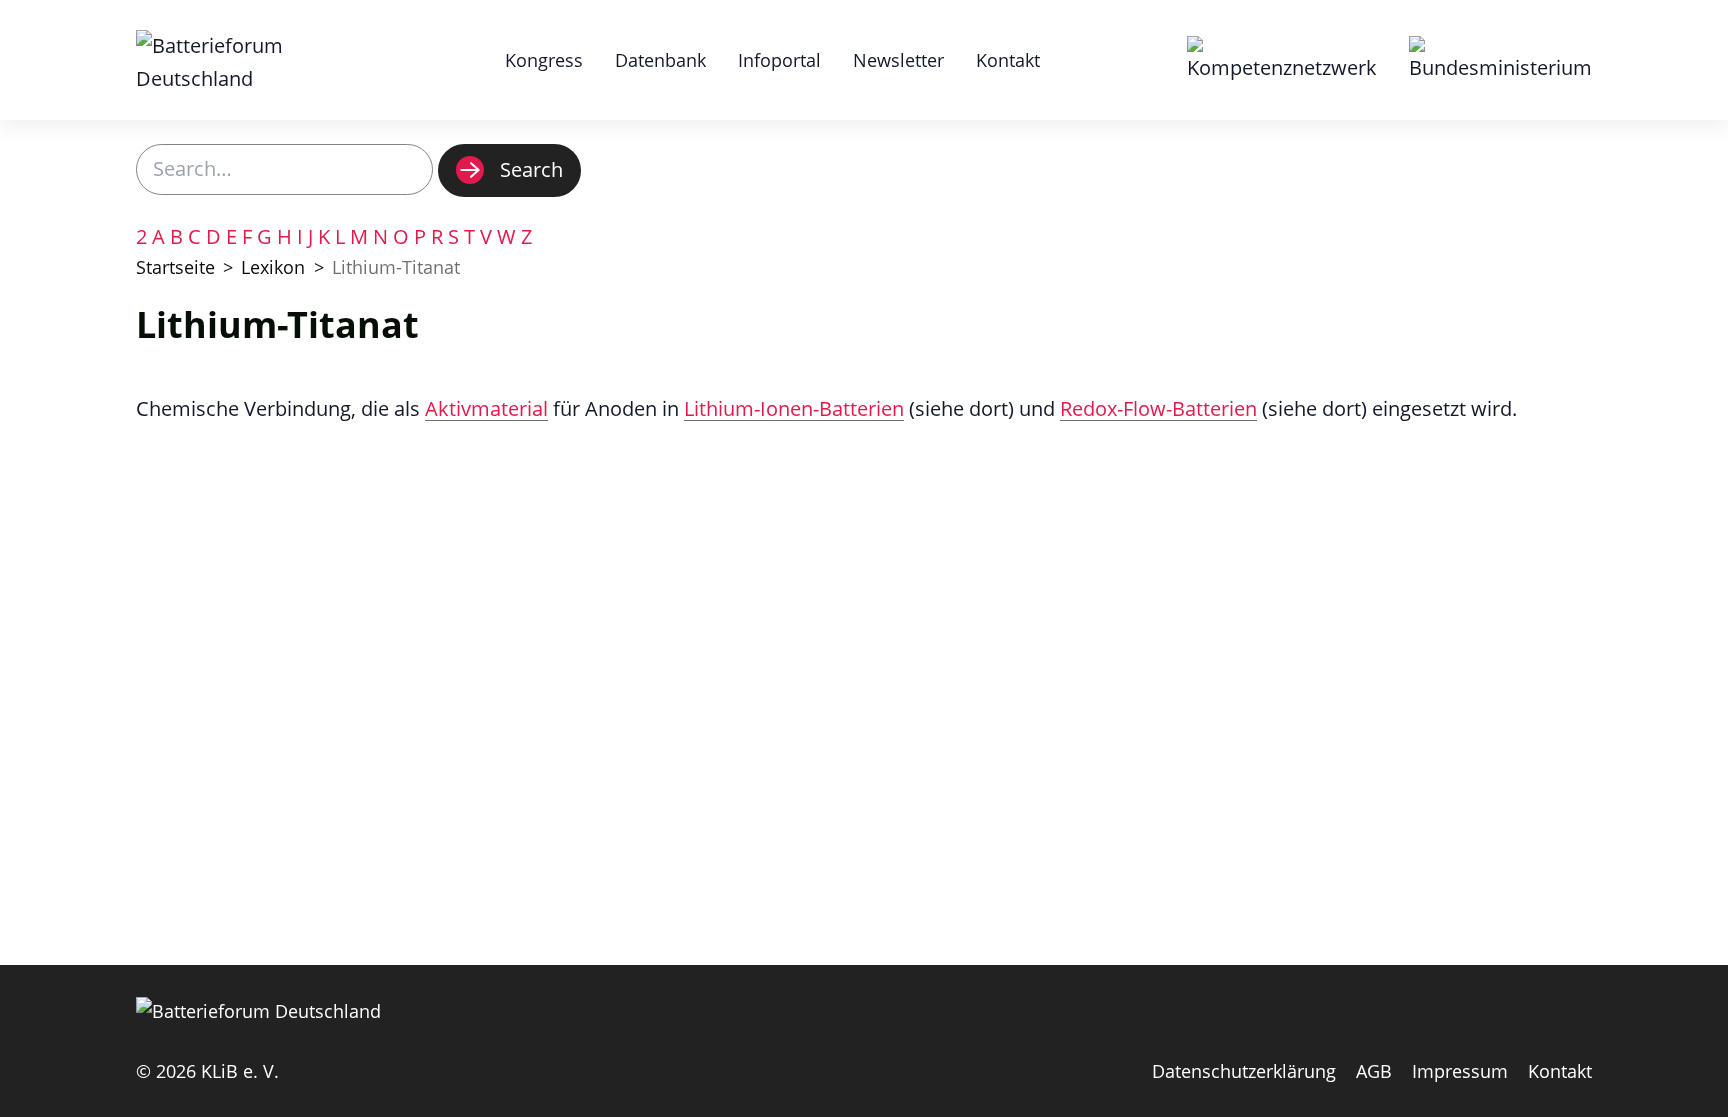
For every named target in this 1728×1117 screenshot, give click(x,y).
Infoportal (779, 60)
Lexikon (273, 267)
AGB (1374, 1071)
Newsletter (898, 60)
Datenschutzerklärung (1244, 1071)
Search (531, 169)
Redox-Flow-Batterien (1158, 408)
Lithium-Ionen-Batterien (794, 408)
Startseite (175, 267)
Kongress (544, 60)
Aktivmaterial (486, 408)
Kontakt (1008, 60)
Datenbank (660, 60)
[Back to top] (1693, 1082)
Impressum (1460, 1071)
